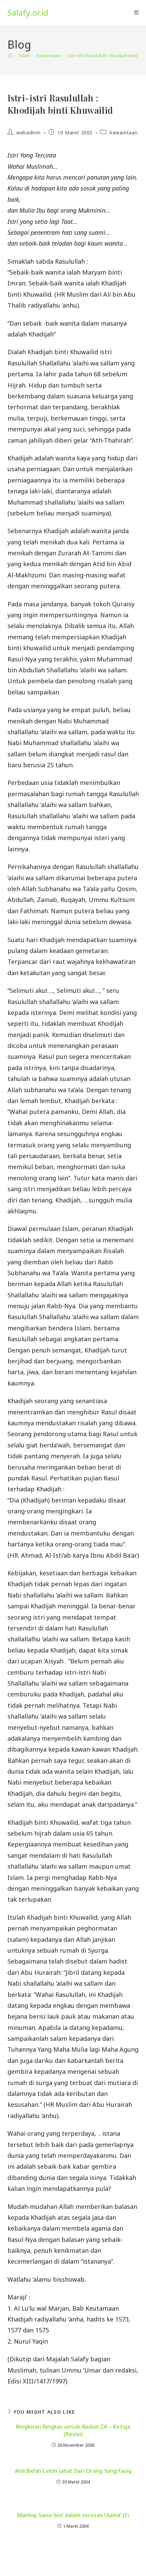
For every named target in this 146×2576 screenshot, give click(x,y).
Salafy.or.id (28, 12)
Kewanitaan (123, 133)
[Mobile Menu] (136, 13)
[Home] (10, 55)
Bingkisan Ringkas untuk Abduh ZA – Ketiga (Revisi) (73, 2430)
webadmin (29, 133)
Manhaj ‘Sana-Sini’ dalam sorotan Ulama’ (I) (73, 2515)
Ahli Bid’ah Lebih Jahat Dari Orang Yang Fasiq (73, 2471)
